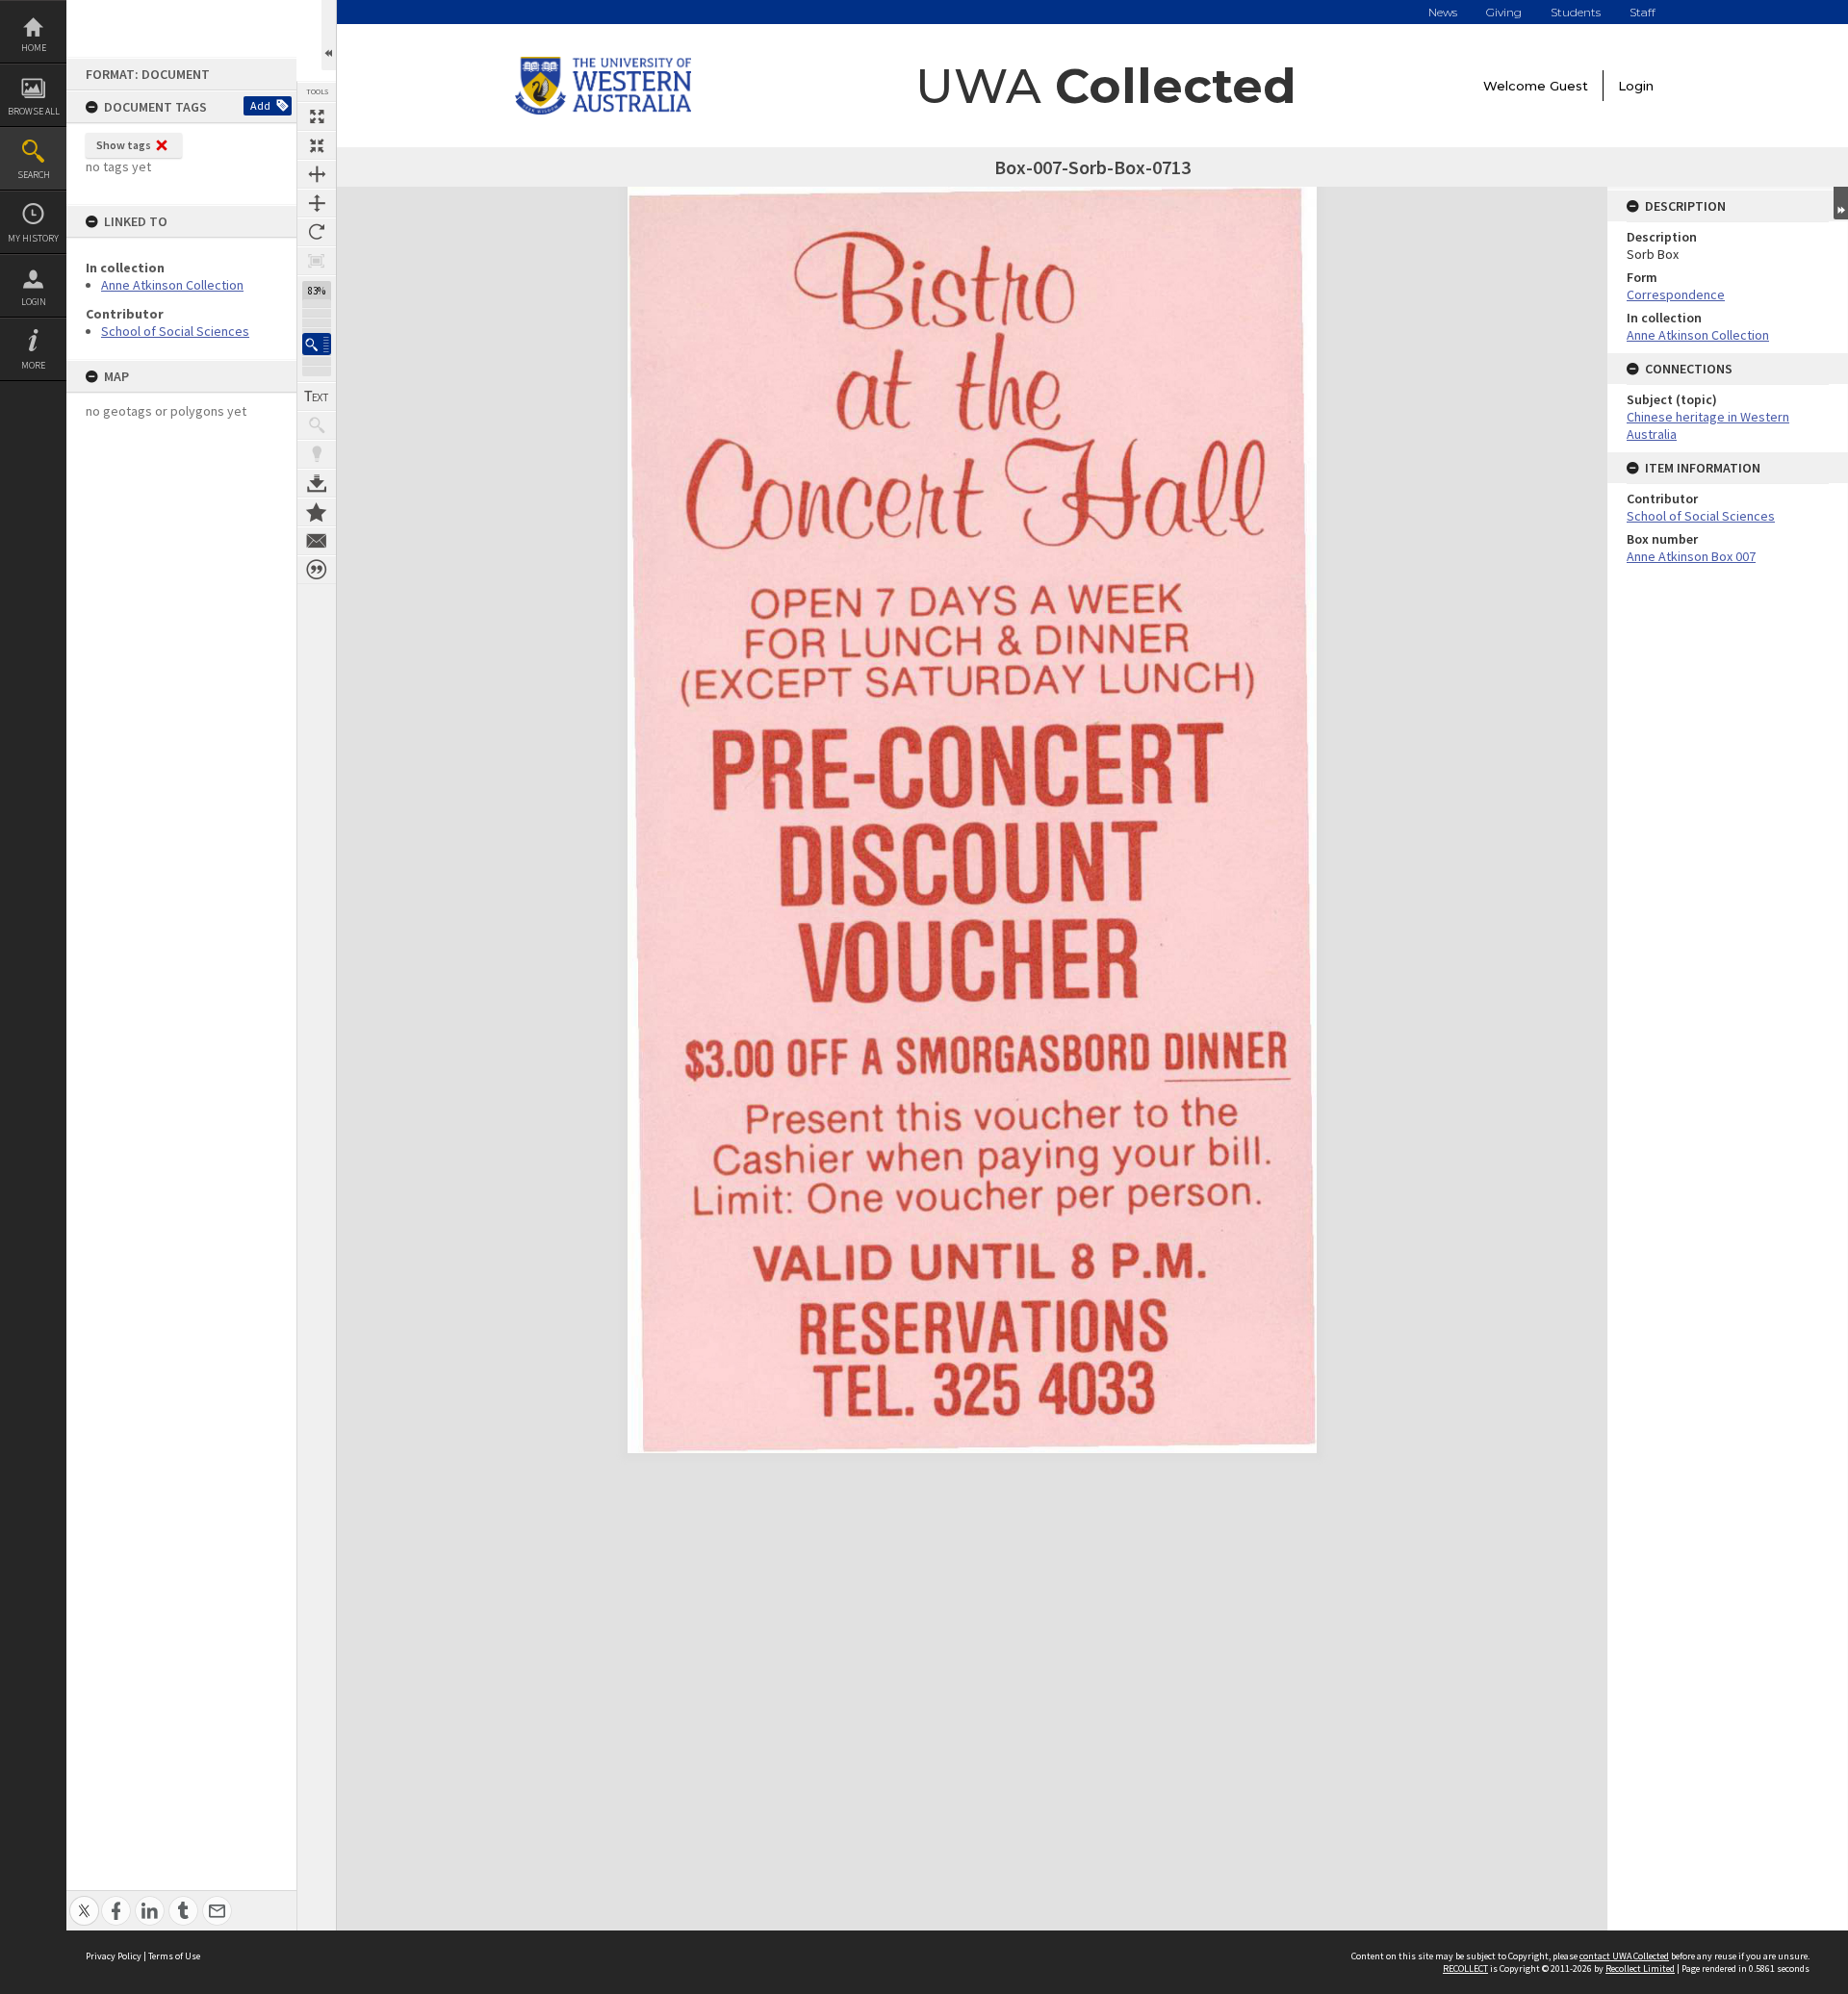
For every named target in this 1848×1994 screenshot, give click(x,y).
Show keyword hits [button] (317, 425)
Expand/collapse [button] (1841, 203)
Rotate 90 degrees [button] (317, 232)
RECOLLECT (1465, 1968)
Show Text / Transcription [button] (317, 396)
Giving (1504, 12)
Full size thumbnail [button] (317, 116)
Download (317, 483)
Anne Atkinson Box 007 (1691, 556)
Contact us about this (317, 541)
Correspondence (1676, 294)
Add (260, 105)
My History (33, 238)
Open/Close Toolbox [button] (329, 35)
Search (34, 175)
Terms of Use (174, 1956)
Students (1576, 12)
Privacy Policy (114, 1956)
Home (34, 48)
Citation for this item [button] (317, 570)
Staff (1643, 12)
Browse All (34, 111)
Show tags (124, 145)
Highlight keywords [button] (317, 454)
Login (34, 302)
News (1443, 12)
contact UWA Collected (1624, 1956)
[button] (317, 344)
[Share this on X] (84, 1900)
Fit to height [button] (317, 203)
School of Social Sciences (175, 331)
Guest (1569, 86)
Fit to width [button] (317, 174)
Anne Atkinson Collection (172, 285)
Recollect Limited (1640, 1968)
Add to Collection (317, 512)
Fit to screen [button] (317, 145)
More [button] (33, 365)
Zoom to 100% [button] (317, 261)
